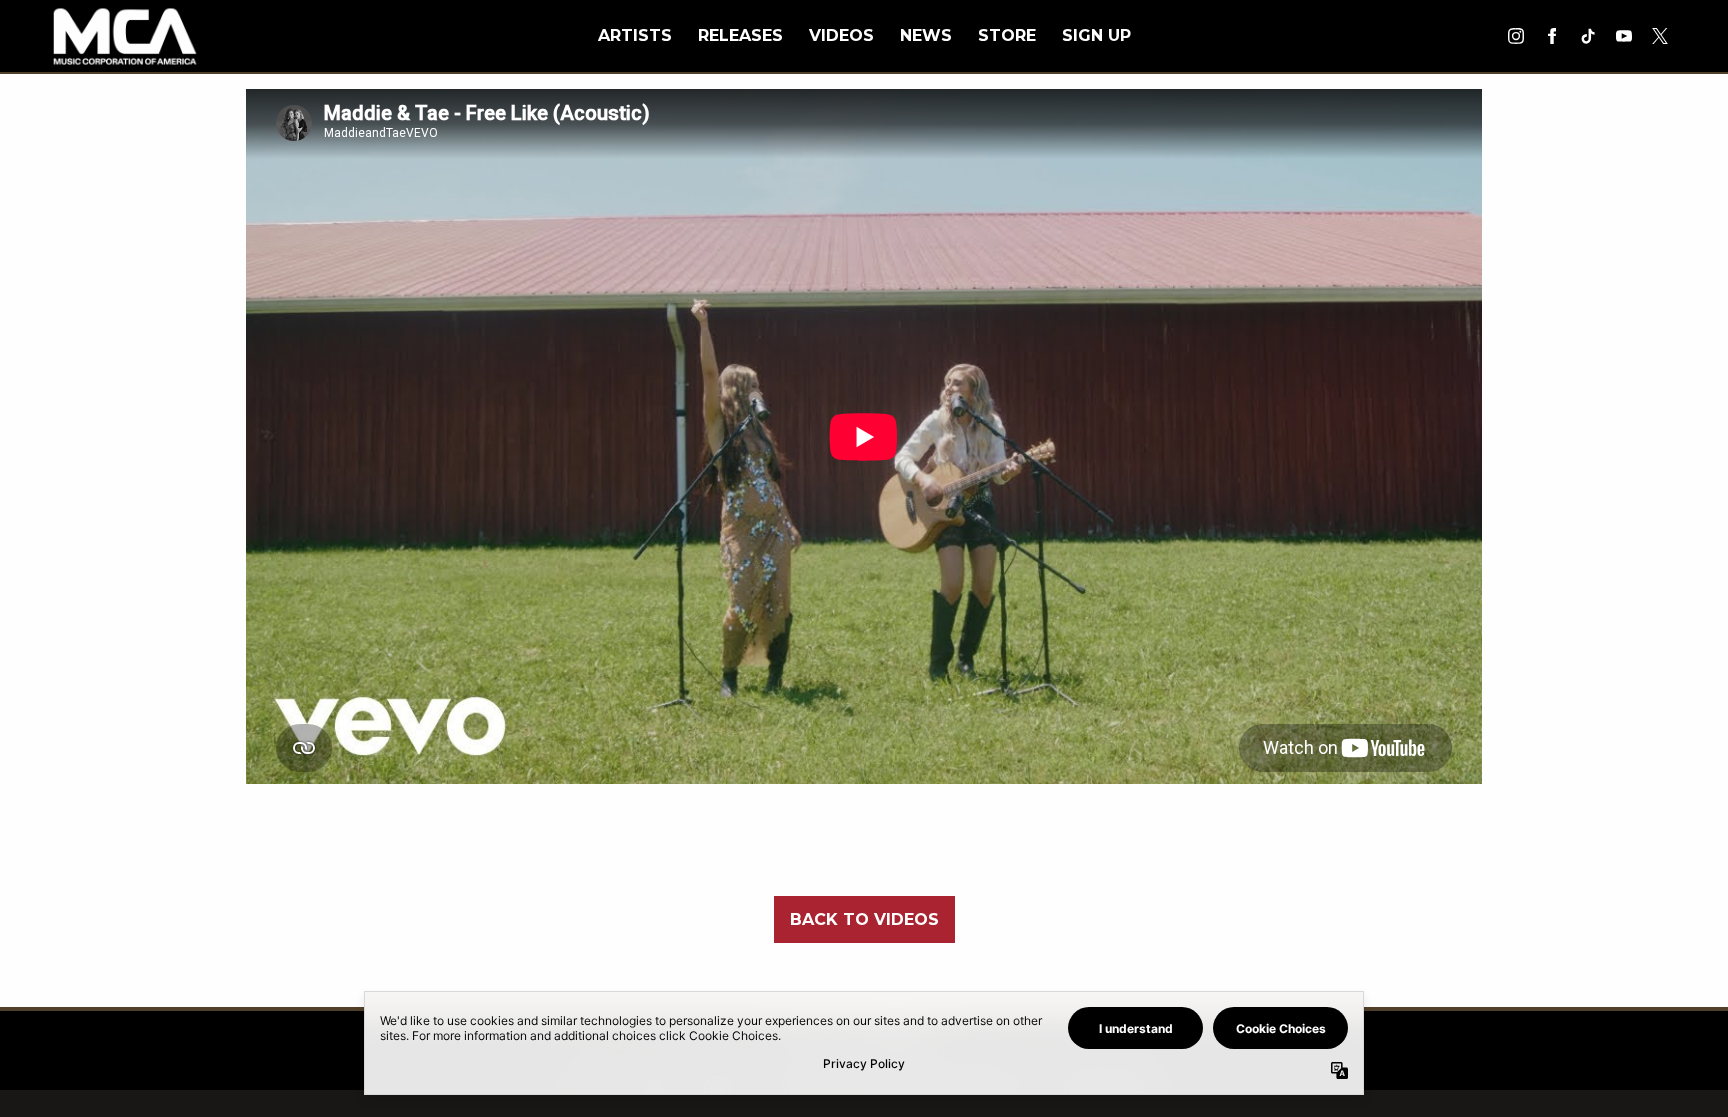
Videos (841, 35)
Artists (635, 35)
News (926, 35)
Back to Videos (864, 919)
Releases (740, 35)
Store (1007, 35)
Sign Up (1096, 35)
